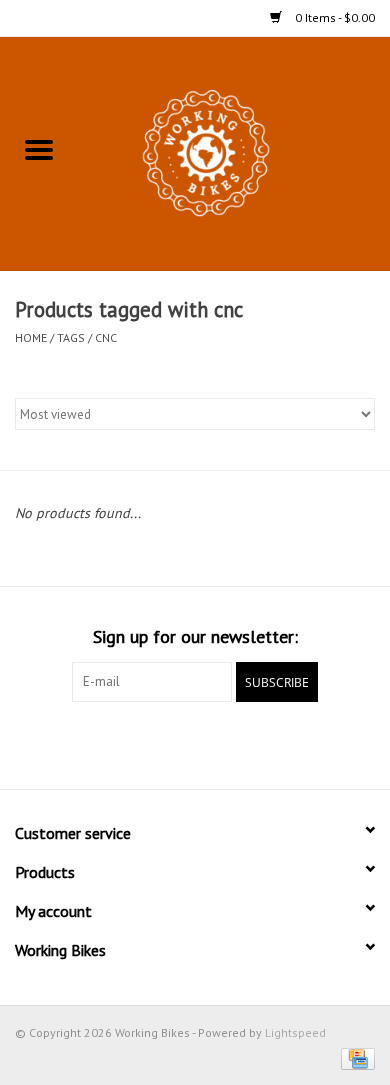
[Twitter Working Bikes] (195, 743)
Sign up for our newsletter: (195, 636)
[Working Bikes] (234, 152)
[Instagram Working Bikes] (231, 743)
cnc (106, 337)
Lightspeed (295, 1032)
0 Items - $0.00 (333, 17)
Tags (71, 337)
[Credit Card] (354, 1057)
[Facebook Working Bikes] (159, 743)
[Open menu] (39, 149)
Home (31, 337)
